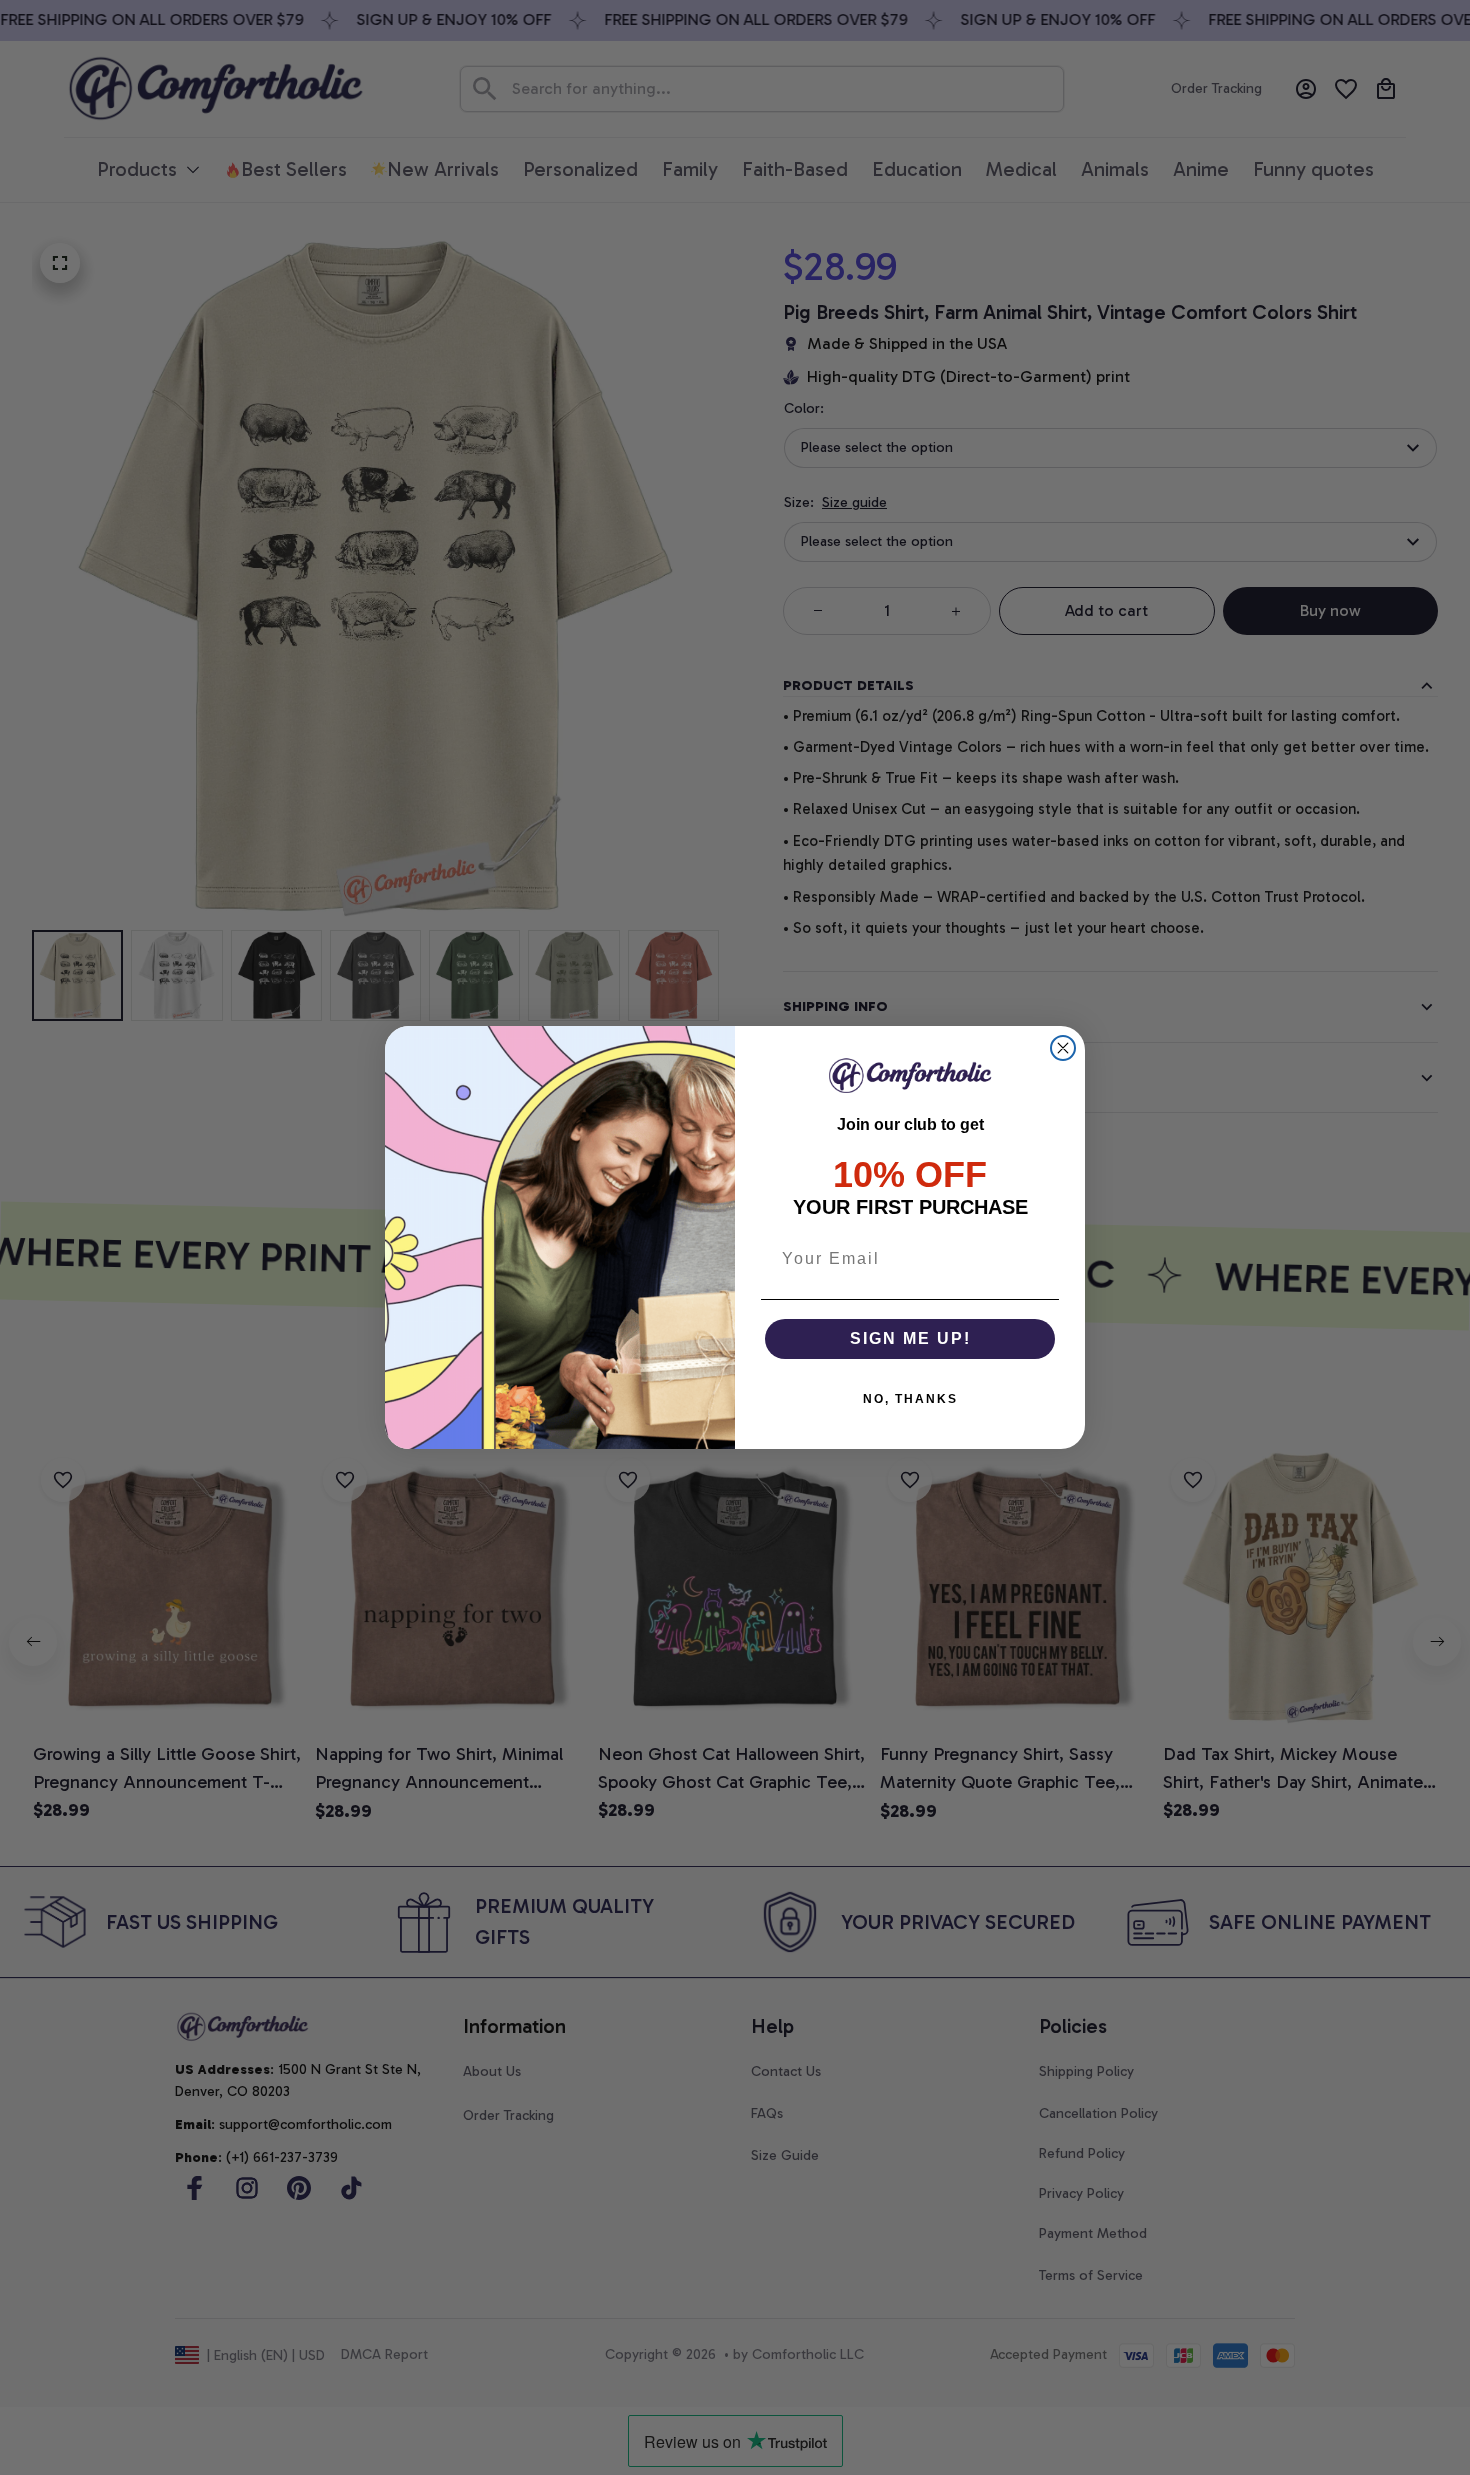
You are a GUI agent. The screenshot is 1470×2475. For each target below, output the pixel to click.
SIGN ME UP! (910, 1338)
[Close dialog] (1063, 1048)
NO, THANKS (910, 1399)
